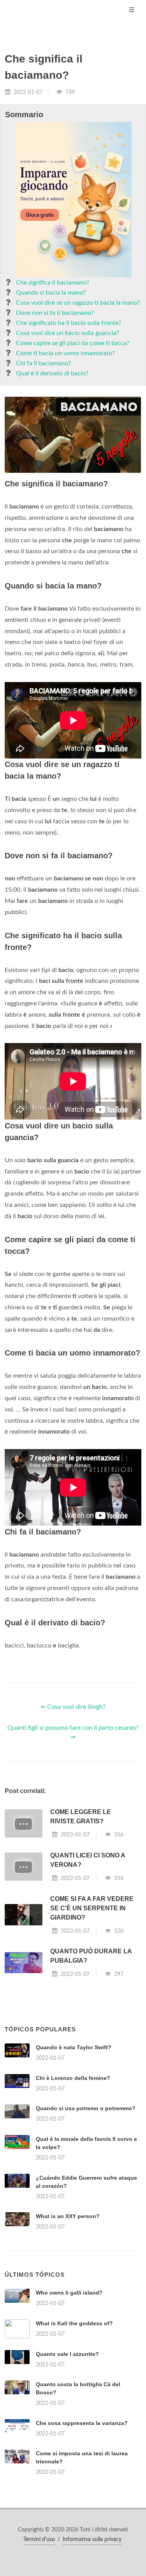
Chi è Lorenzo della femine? (73, 2078)
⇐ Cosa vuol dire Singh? (73, 1707)
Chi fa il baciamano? (43, 363)
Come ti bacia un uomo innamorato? (65, 353)
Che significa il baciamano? (53, 283)
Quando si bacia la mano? (51, 293)
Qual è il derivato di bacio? (52, 373)
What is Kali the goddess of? (74, 2323)
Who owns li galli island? (69, 2293)
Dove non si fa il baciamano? (55, 313)
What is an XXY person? (68, 2216)
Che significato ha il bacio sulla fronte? (69, 323)
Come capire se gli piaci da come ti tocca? (73, 343)
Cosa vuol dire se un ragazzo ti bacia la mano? (78, 303)
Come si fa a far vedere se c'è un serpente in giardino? (92, 1908)
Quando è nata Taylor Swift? (74, 2047)
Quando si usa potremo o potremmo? (86, 2108)
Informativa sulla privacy (92, 2540)
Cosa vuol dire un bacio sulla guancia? (68, 333)
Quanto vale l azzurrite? (67, 2354)
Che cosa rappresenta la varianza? (82, 2423)
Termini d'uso (39, 2540)
